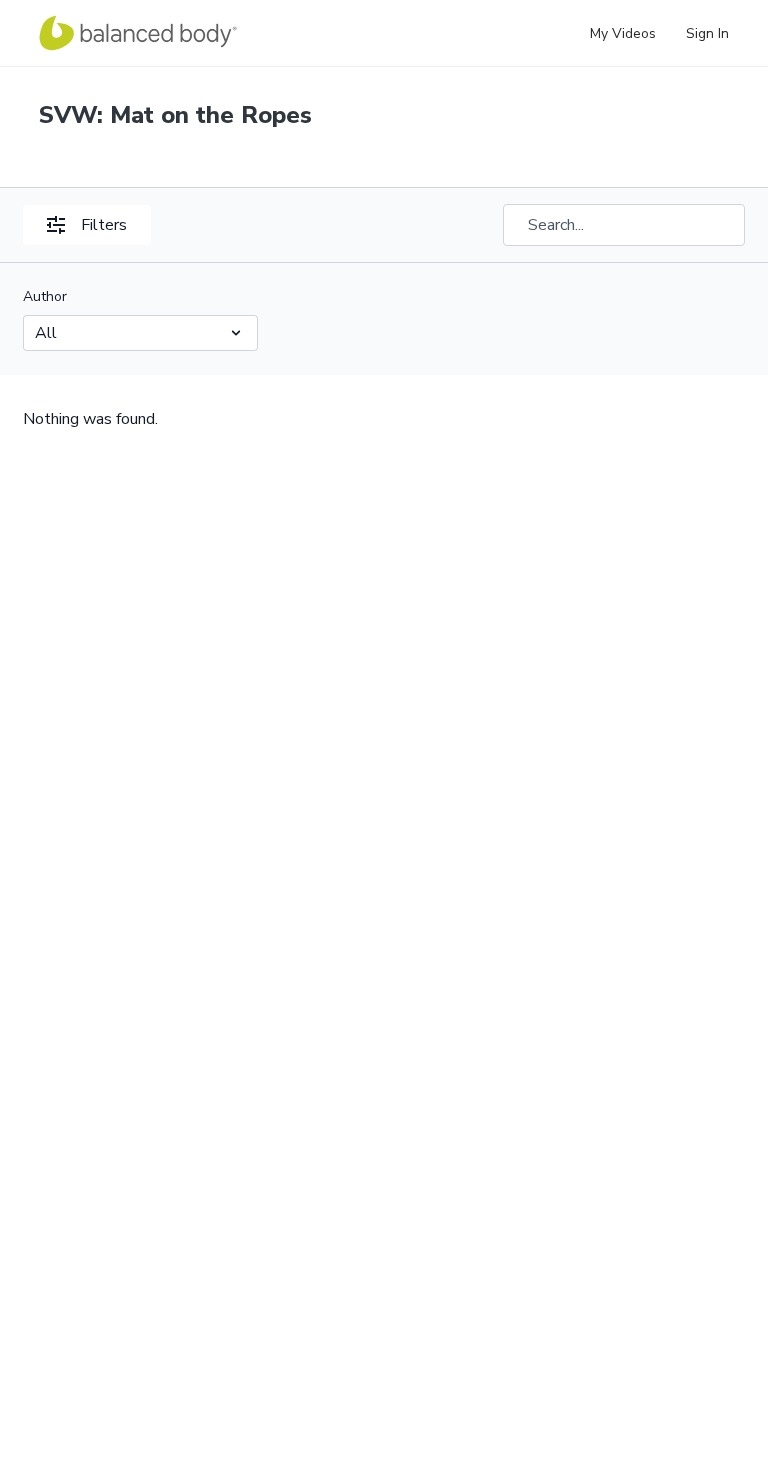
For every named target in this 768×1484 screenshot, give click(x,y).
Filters (104, 225)
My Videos (623, 33)
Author (45, 296)
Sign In (707, 33)
